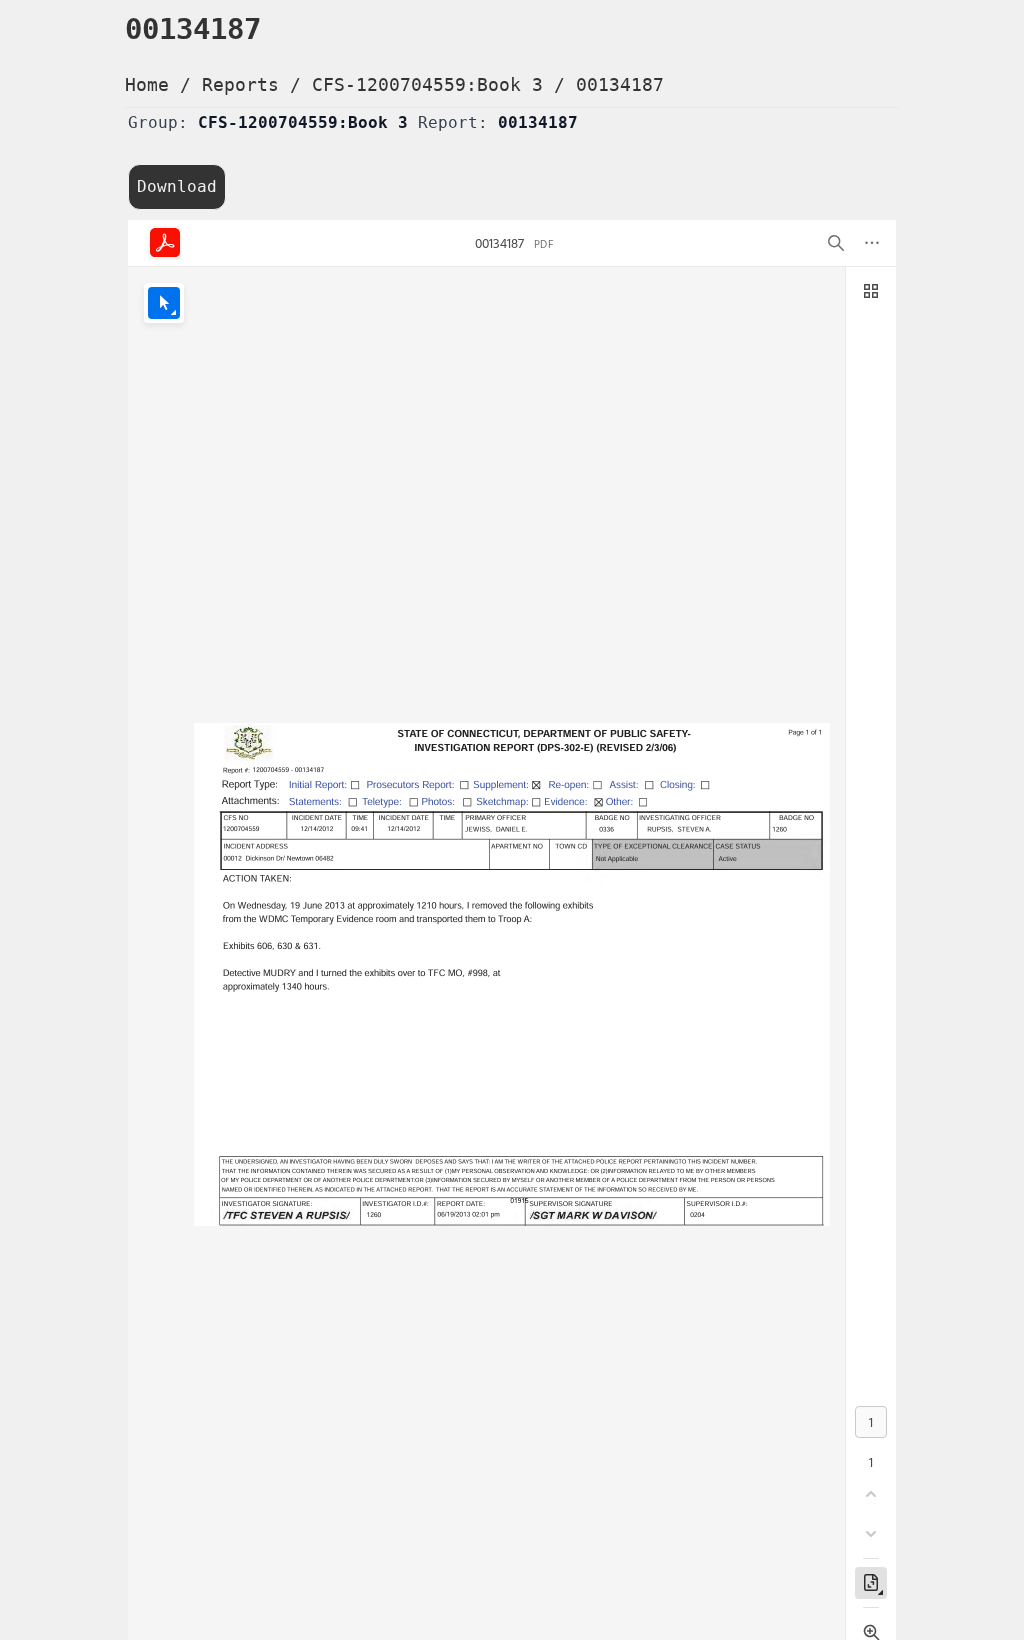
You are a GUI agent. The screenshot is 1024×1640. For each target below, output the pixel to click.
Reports (240, 84)
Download (177, 186)
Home (147, 84)
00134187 (620, 84)
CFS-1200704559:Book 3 (427, 84)
